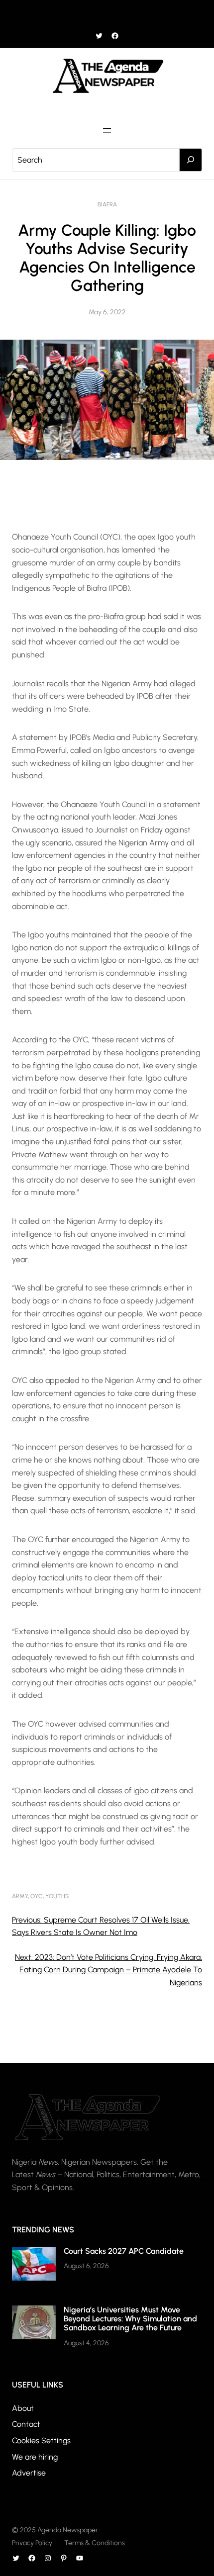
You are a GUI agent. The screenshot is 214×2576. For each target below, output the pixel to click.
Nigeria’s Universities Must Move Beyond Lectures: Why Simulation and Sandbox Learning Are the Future (130, 2319)
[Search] (191, 160)
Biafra (107, 204)
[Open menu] (107, 14)
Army (20, 1896)
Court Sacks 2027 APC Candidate (124, 2251)
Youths (57, 1896)
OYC (37, 1896)
